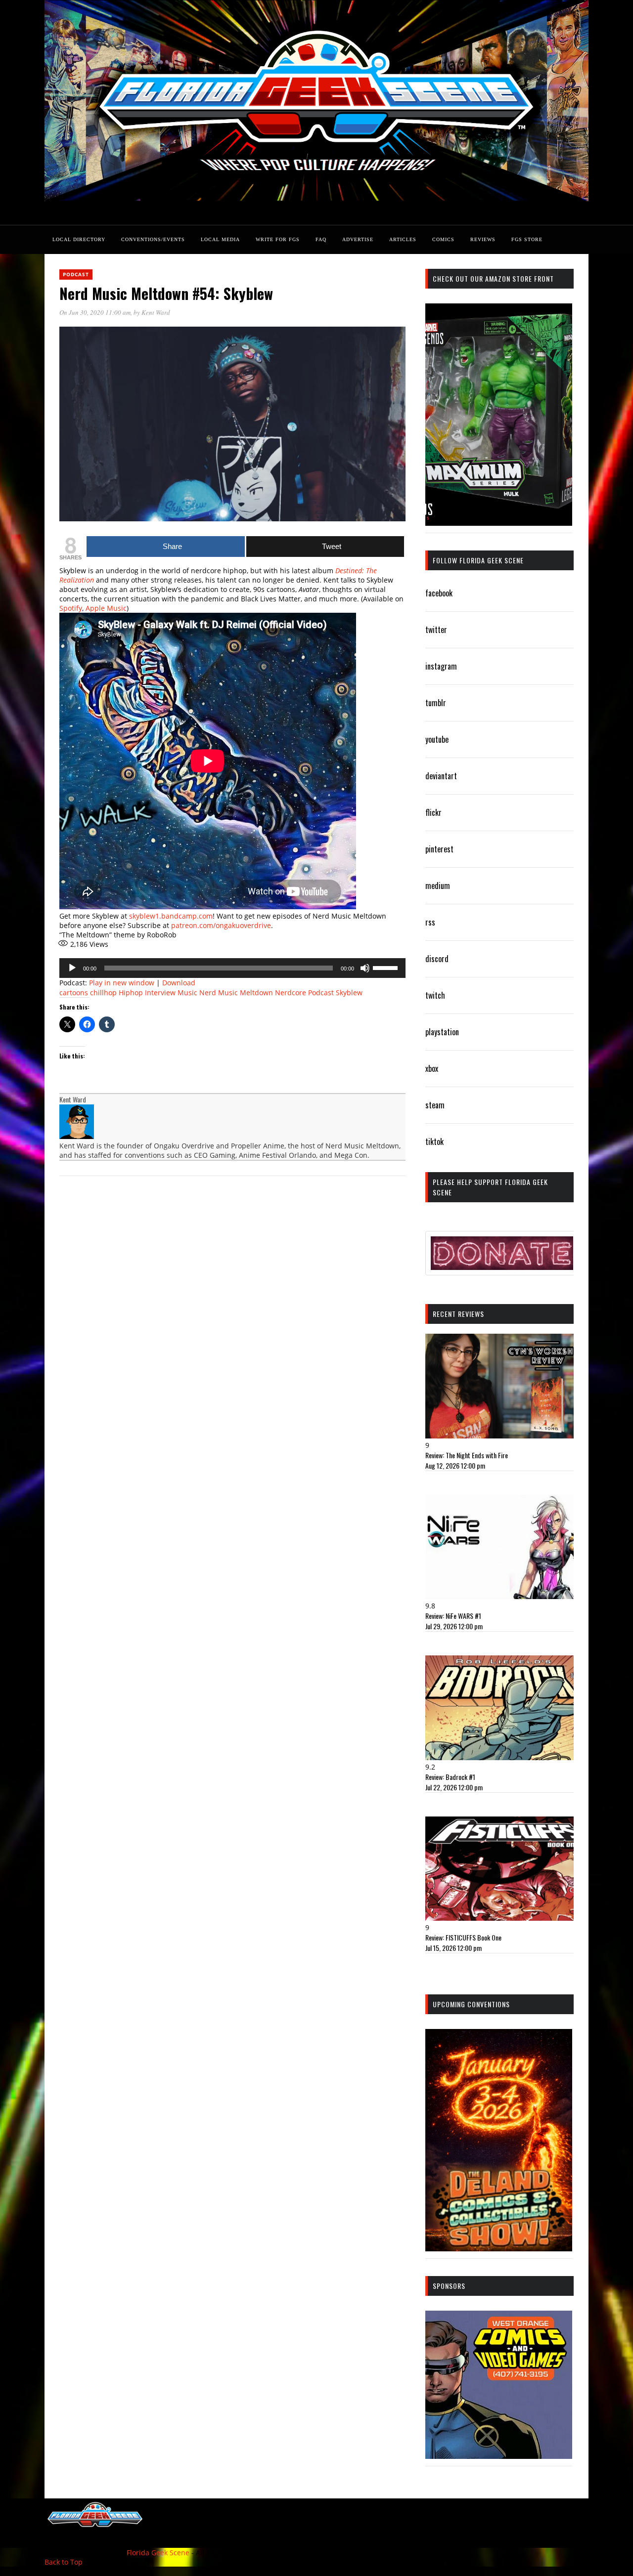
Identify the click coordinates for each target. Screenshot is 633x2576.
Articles (403, 239)
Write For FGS (278, 239)
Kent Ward (156, 312)
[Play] (72, 968)
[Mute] (365, 968)
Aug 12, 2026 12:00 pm (455, 1465)
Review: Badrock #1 (450, 1777)
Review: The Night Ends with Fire (467, 1455)
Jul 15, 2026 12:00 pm (453, 1948)
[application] (232, 968)
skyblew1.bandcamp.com (171, 916)
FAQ (321, 239)
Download (179, 983)
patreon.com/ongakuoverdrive (221, 925)
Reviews (483, 239)
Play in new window (122, 983)
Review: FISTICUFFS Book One (463, 1937)
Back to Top (64, 2562)
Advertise (358, 239)
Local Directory (79, 239)
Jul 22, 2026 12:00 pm (454, 1787)
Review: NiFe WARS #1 (453, 1616)
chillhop (103, 992)
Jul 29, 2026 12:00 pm (454, 1626)
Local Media (220, 239)
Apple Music (106, 608)
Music (187, 992)
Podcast (76, 274)
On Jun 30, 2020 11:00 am (95, 312)
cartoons (74, 992)
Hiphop (131, 992)
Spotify (71, 608)
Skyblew (349, 992)
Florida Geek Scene (158, 2553)
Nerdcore (291, 992)
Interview (160, 992)
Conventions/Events (153, 239)
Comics (443, 239)
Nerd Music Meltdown (236, 992)
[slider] (387, 967)
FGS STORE (527, 239)
